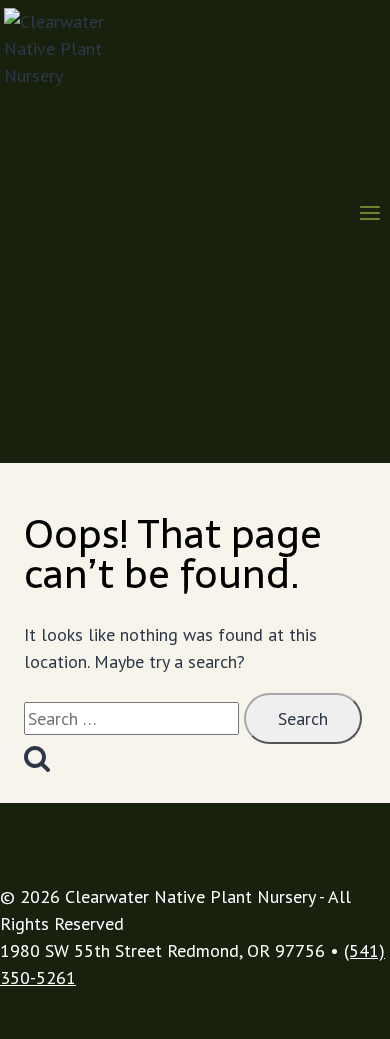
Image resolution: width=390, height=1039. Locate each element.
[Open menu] (369, 215)
